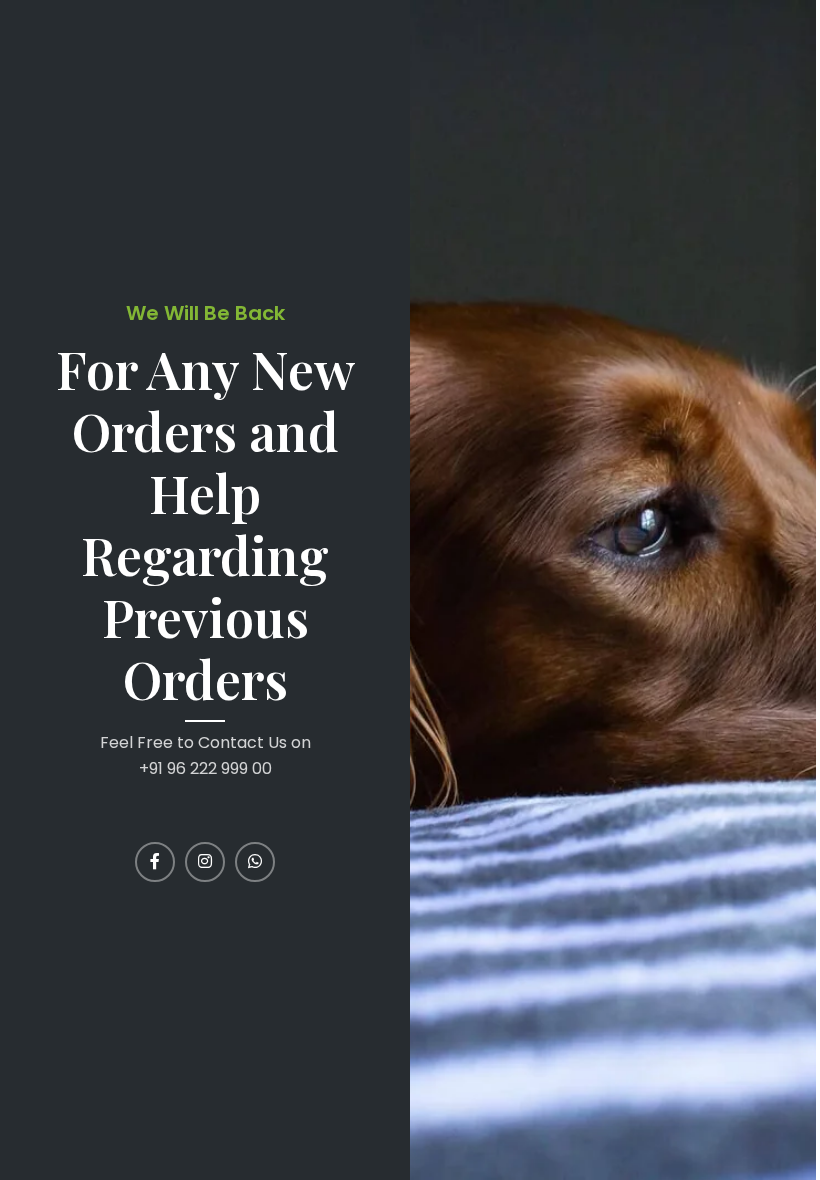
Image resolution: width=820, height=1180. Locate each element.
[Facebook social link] (155, 862)
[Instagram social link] (205, 862)
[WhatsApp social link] (255, 862)
